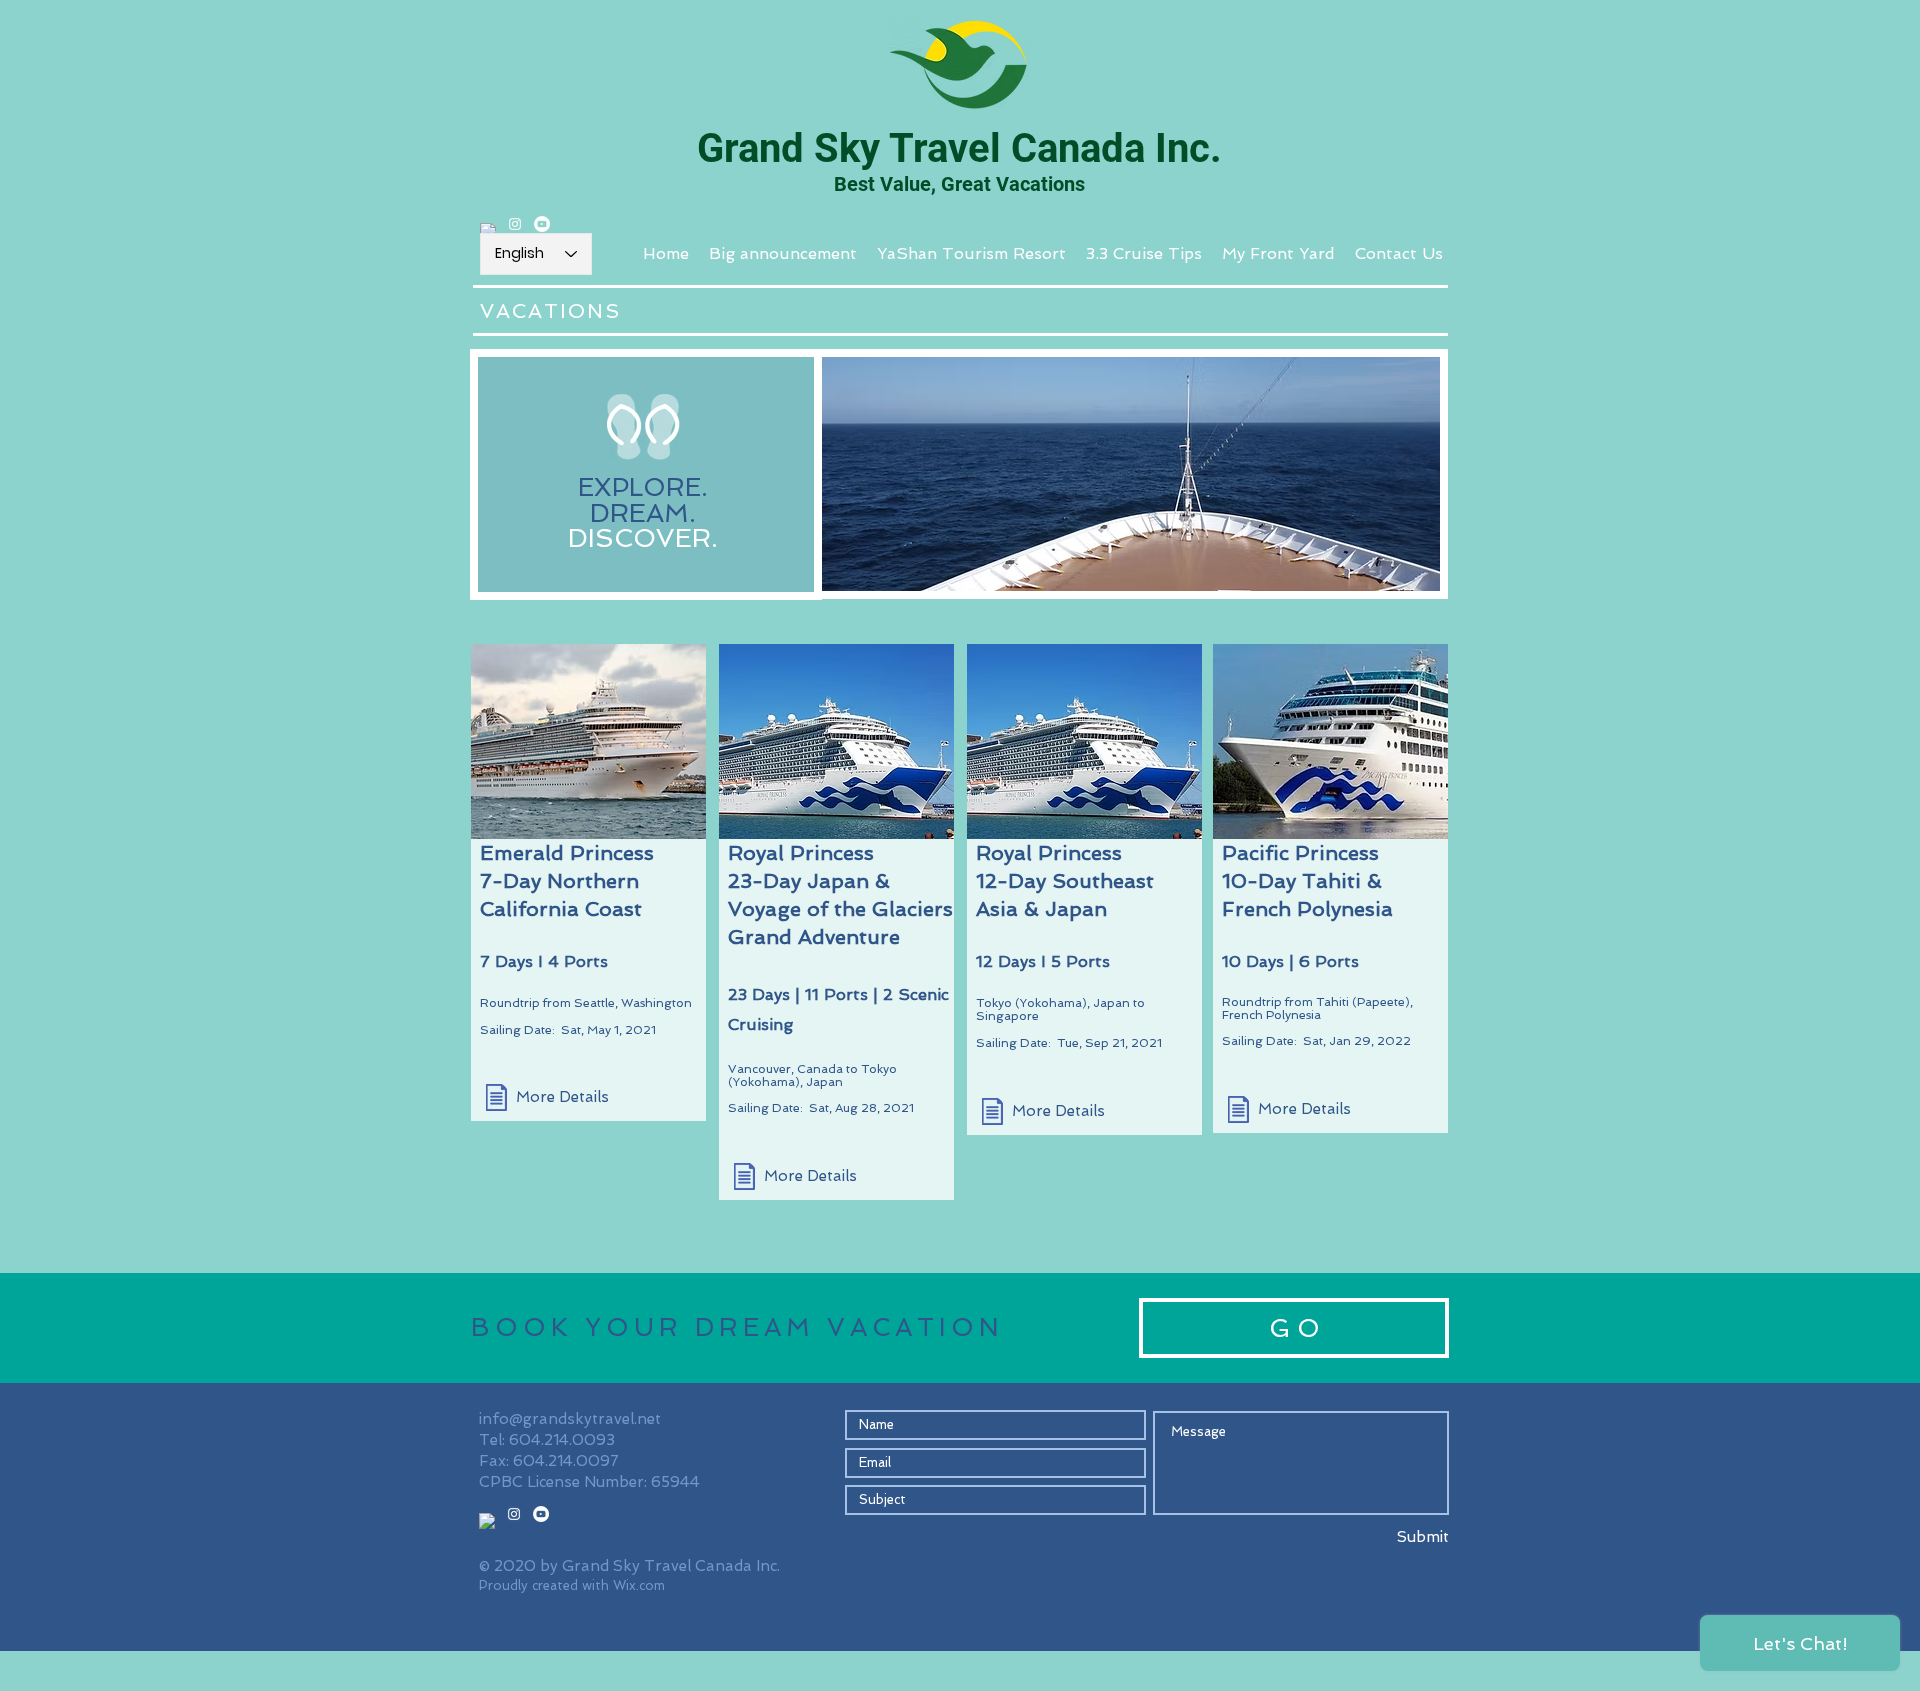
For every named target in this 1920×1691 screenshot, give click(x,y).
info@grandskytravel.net (570, 1419)
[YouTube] (542, 224)
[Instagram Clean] (515, 224)
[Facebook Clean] (488, 231)
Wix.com (639, 1585)
